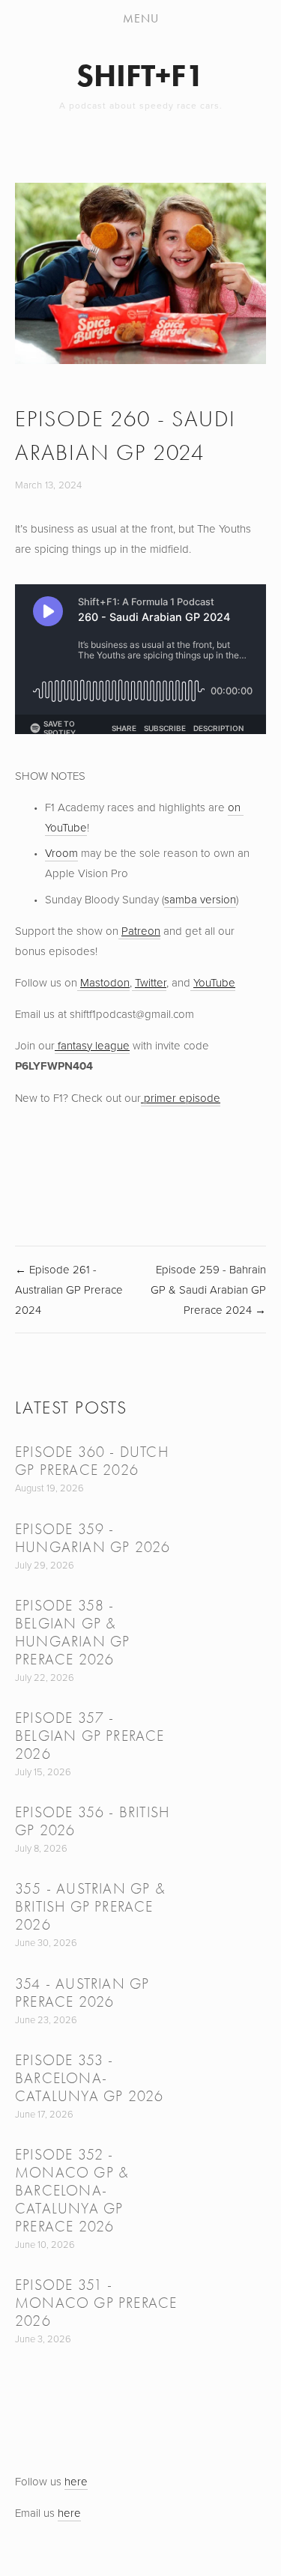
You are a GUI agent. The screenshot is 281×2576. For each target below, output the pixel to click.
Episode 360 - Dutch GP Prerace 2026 (92, 1461)
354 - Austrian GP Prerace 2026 (82, 1993)
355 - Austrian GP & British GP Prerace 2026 (90, 1907)
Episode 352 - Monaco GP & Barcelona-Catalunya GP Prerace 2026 (72, 2191)
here (76, 2481)
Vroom (61, 853)
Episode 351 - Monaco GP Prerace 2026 (96, 2303)
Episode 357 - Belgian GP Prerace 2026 (90, 1736)
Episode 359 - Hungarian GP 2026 (93, 1538)
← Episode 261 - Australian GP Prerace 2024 (69, 1289)
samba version (200, 899)
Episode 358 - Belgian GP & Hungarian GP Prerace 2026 (72, 1633)
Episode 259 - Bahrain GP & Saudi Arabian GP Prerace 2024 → (208, 1289)
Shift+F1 (140, 75)
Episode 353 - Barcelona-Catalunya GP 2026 (89, 2078)
